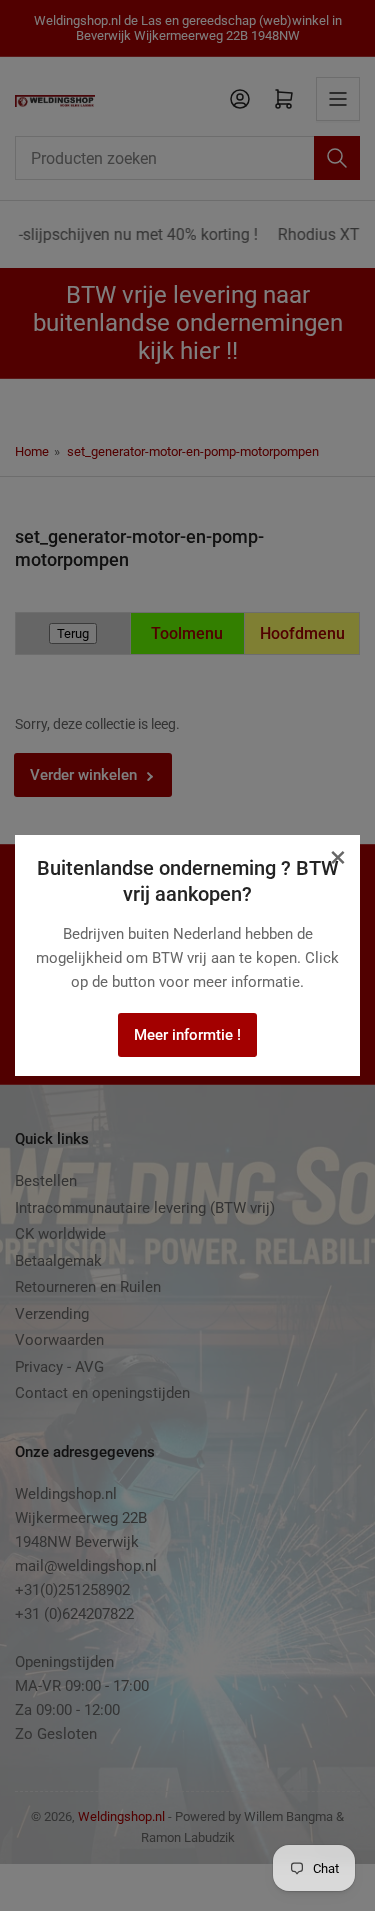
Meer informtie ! (187, 1035)
